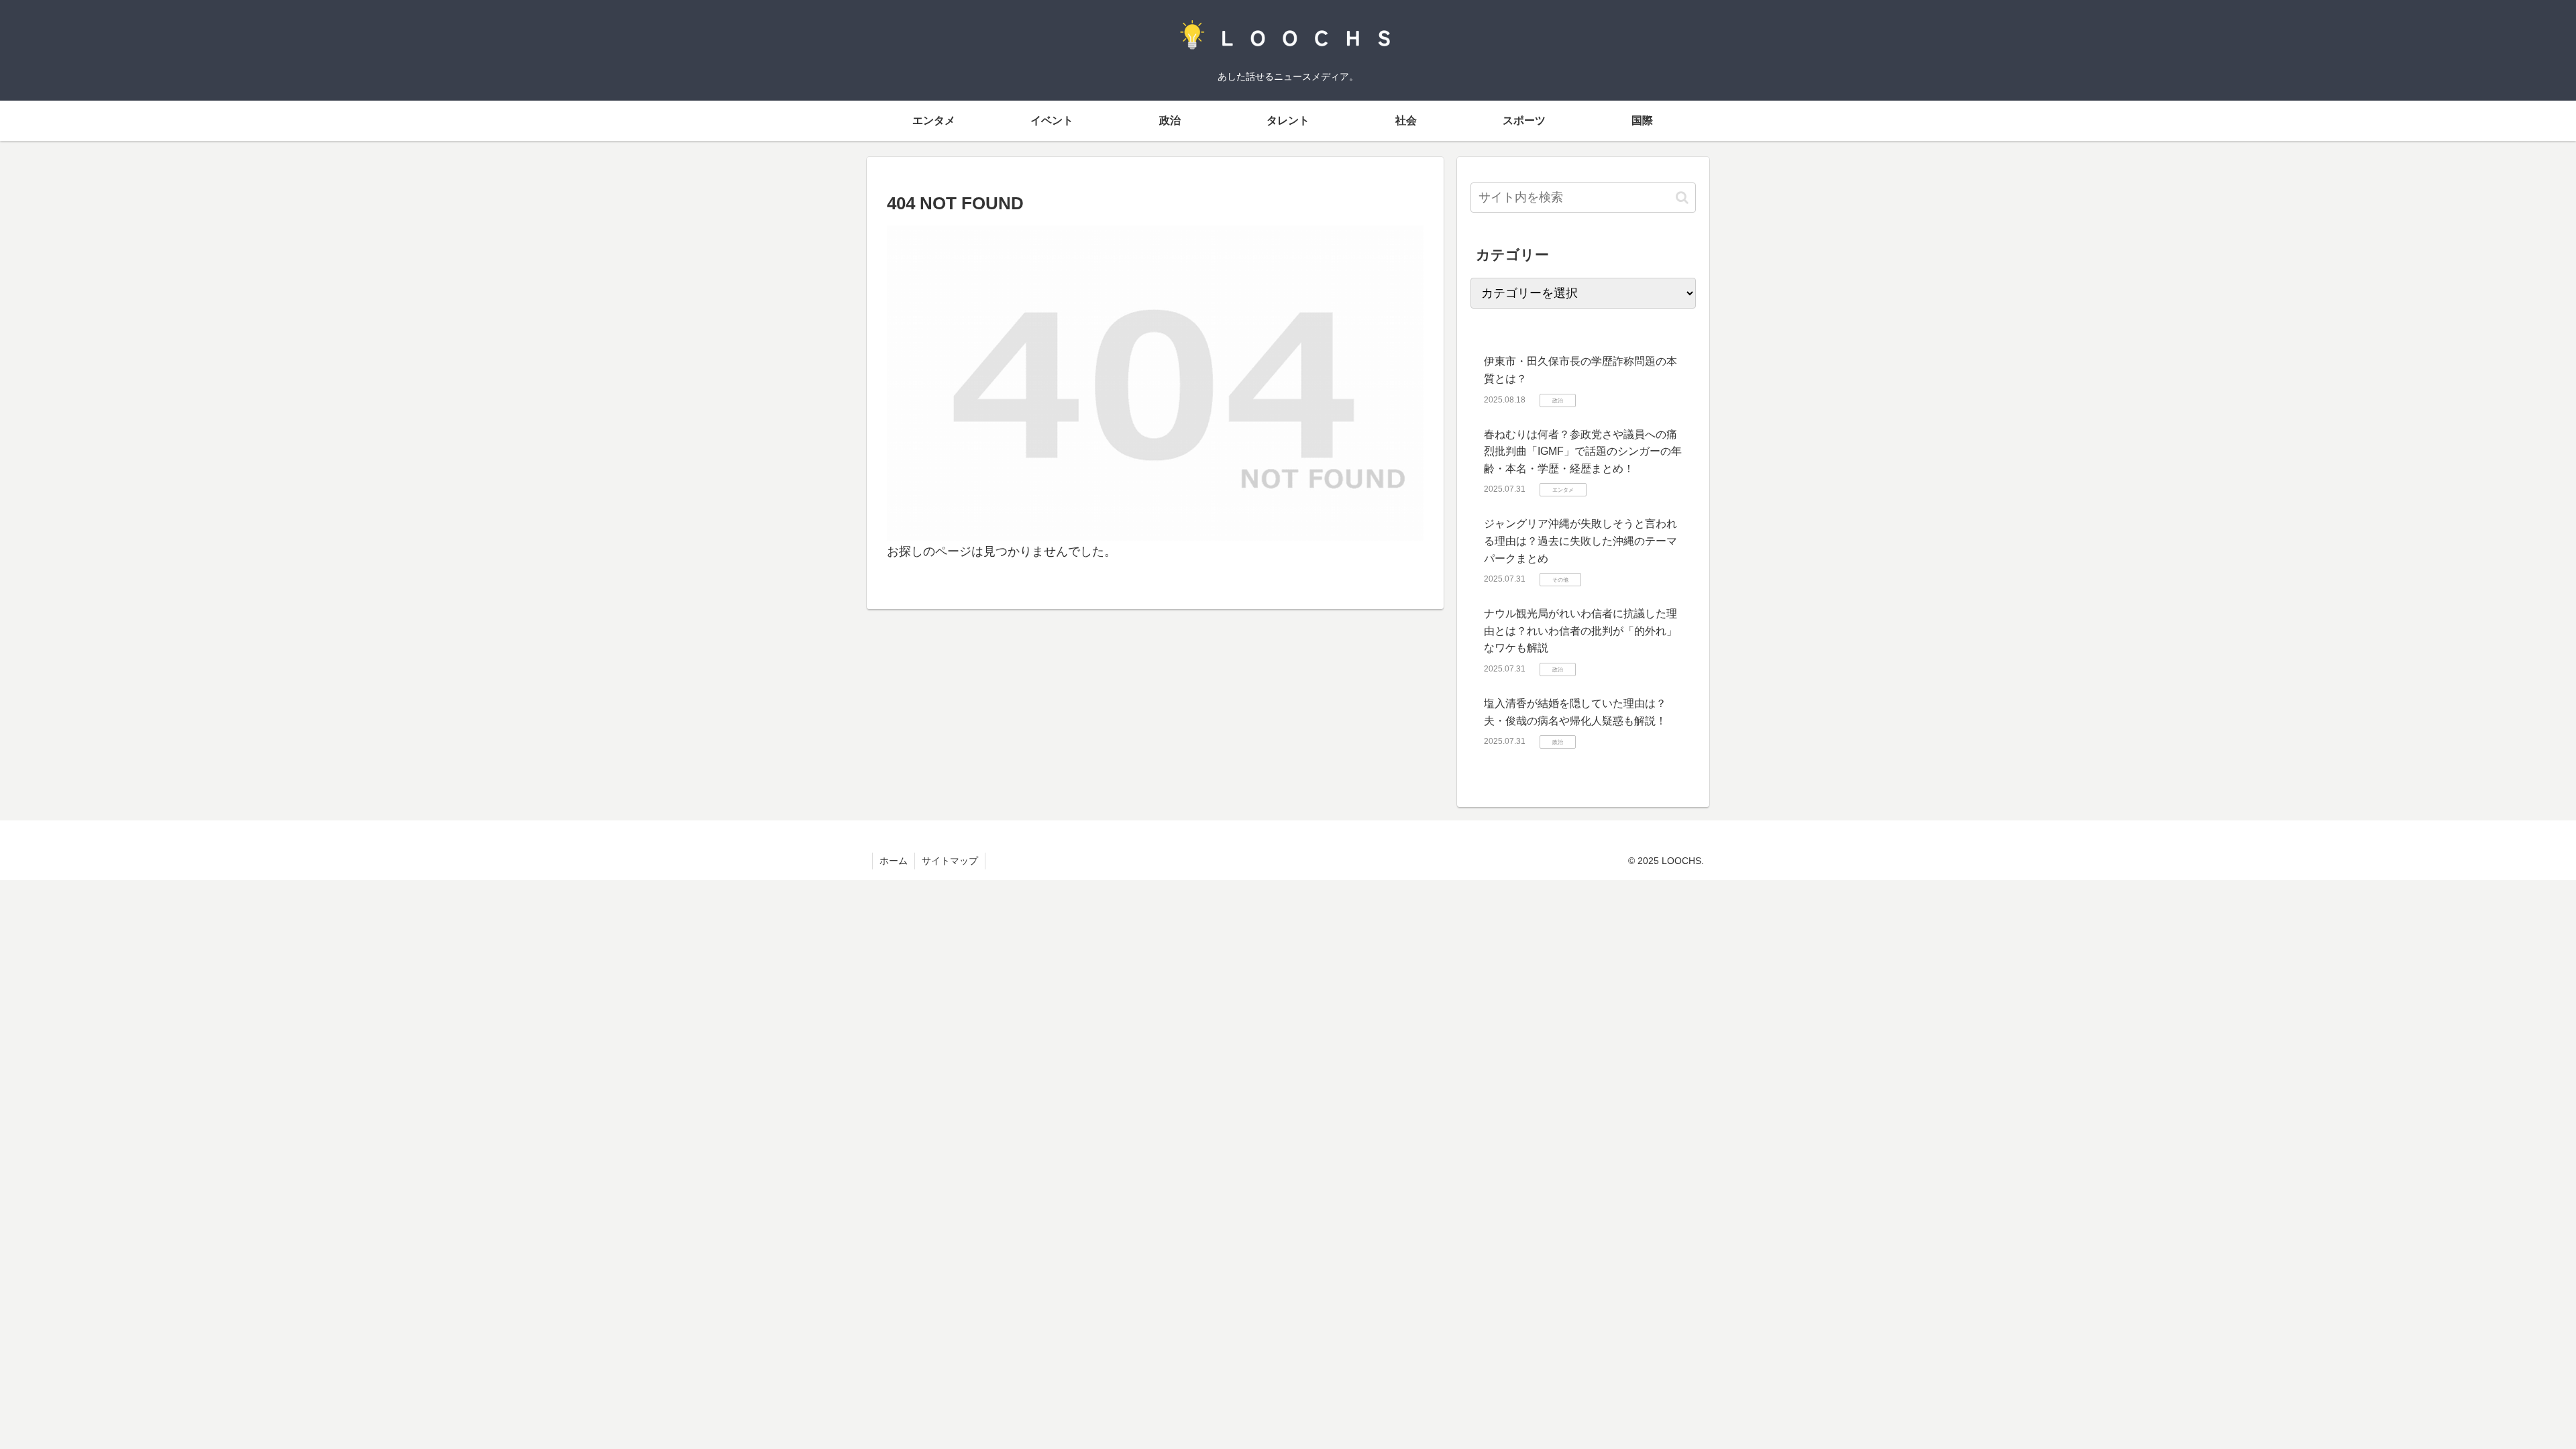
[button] (1682, 198)
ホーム (894, 861)
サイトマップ (950, 861)
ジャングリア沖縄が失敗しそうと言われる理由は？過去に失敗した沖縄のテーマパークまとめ (1580, 541)
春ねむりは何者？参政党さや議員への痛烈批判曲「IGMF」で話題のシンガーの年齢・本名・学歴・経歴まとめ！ (1583, 451)
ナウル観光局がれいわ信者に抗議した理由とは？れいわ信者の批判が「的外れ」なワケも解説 (1580, 631)
